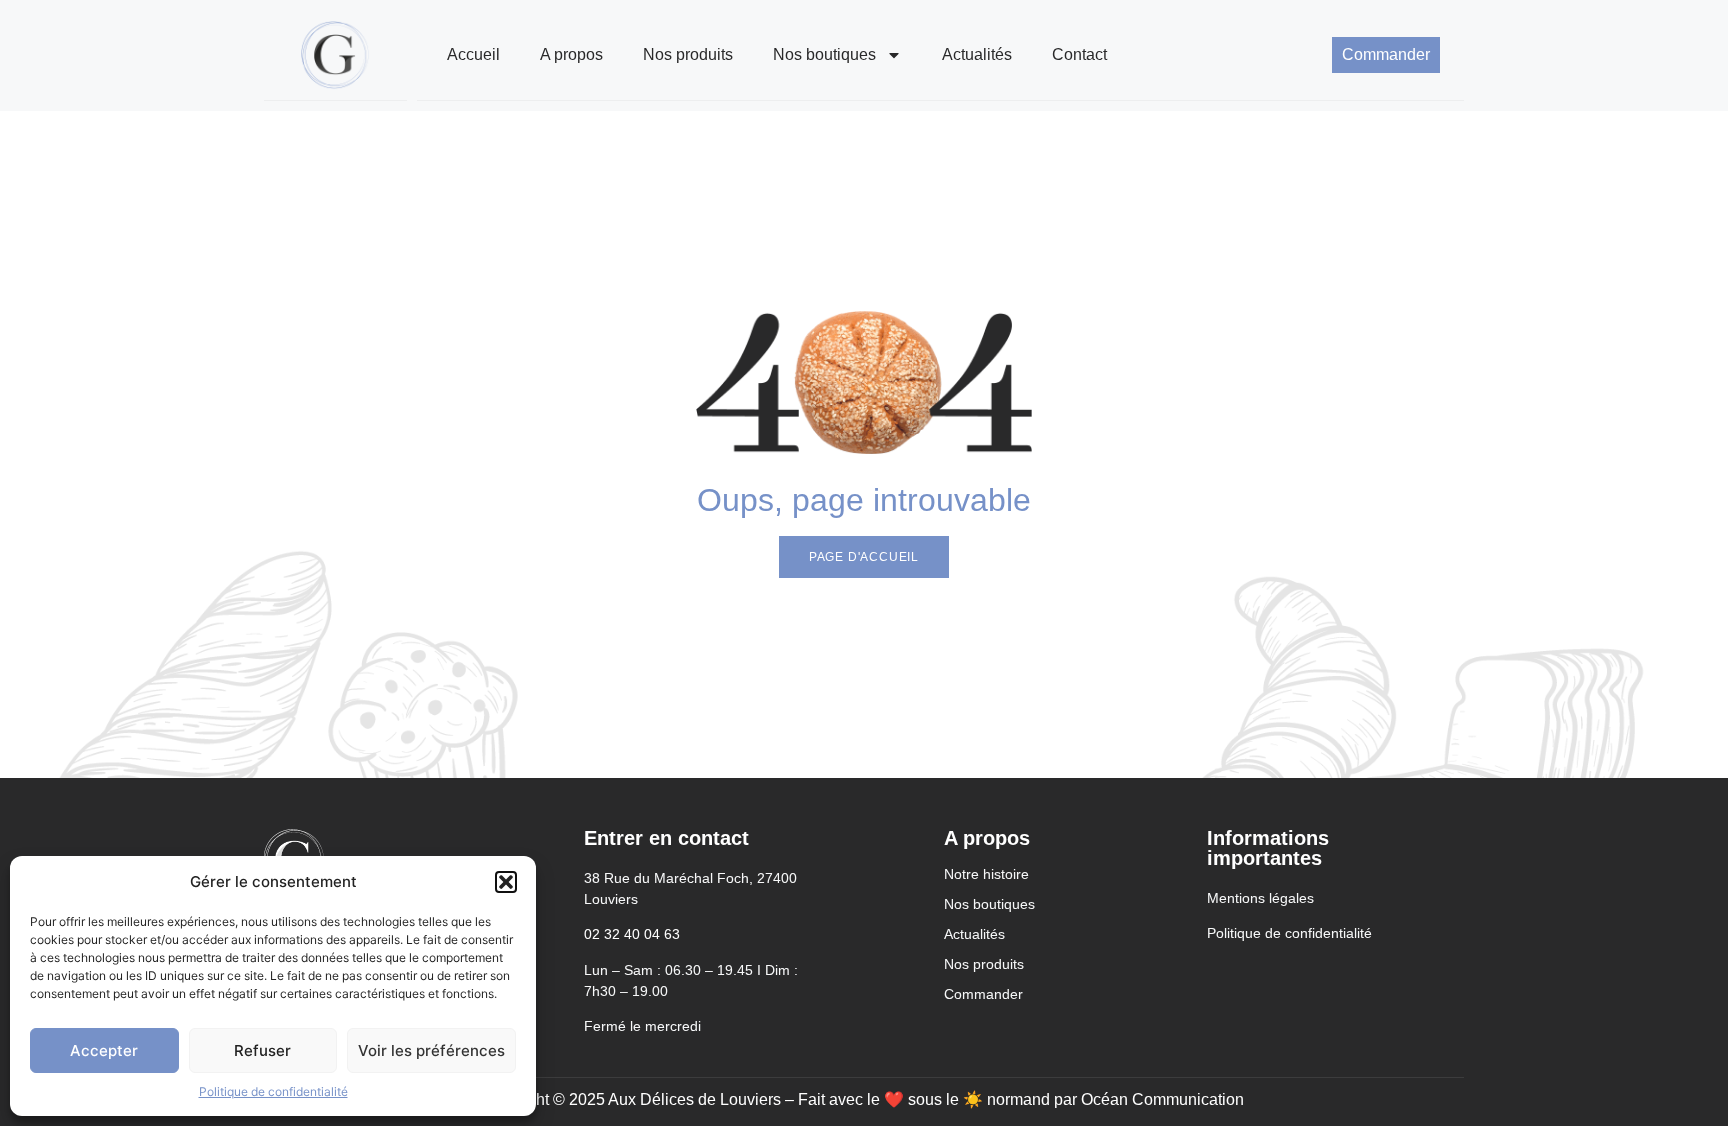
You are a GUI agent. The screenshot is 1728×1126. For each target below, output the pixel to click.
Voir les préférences (431, 1050)
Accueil (473, 54)
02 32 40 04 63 (632, 934)
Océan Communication (1164, 1099)
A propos (571, 54)
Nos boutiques (824, 54)
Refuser (262, 1050)
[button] (506, 882)
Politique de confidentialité (273, 1091)
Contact (1079, 54)
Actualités (977, 54)
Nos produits (688, 54)
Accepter (104, 1050)
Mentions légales (1260, 898)
